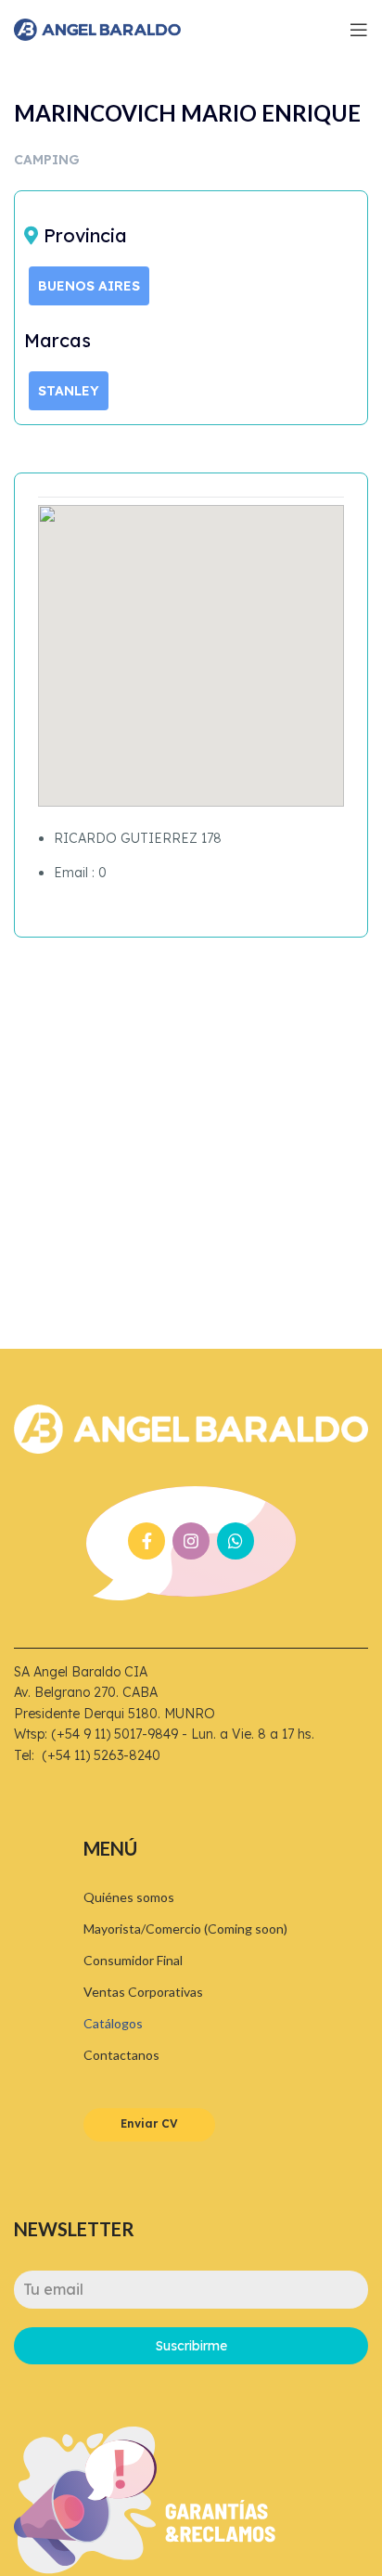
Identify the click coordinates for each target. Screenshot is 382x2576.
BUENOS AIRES (89, 286)
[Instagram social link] (191, 1541)
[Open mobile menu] (359, 30)
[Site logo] (97, 28)
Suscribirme (191, 2346)
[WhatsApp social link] (236, 1541)
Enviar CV (149, 2123)
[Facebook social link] (146, 1541)
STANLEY (69, 391)
